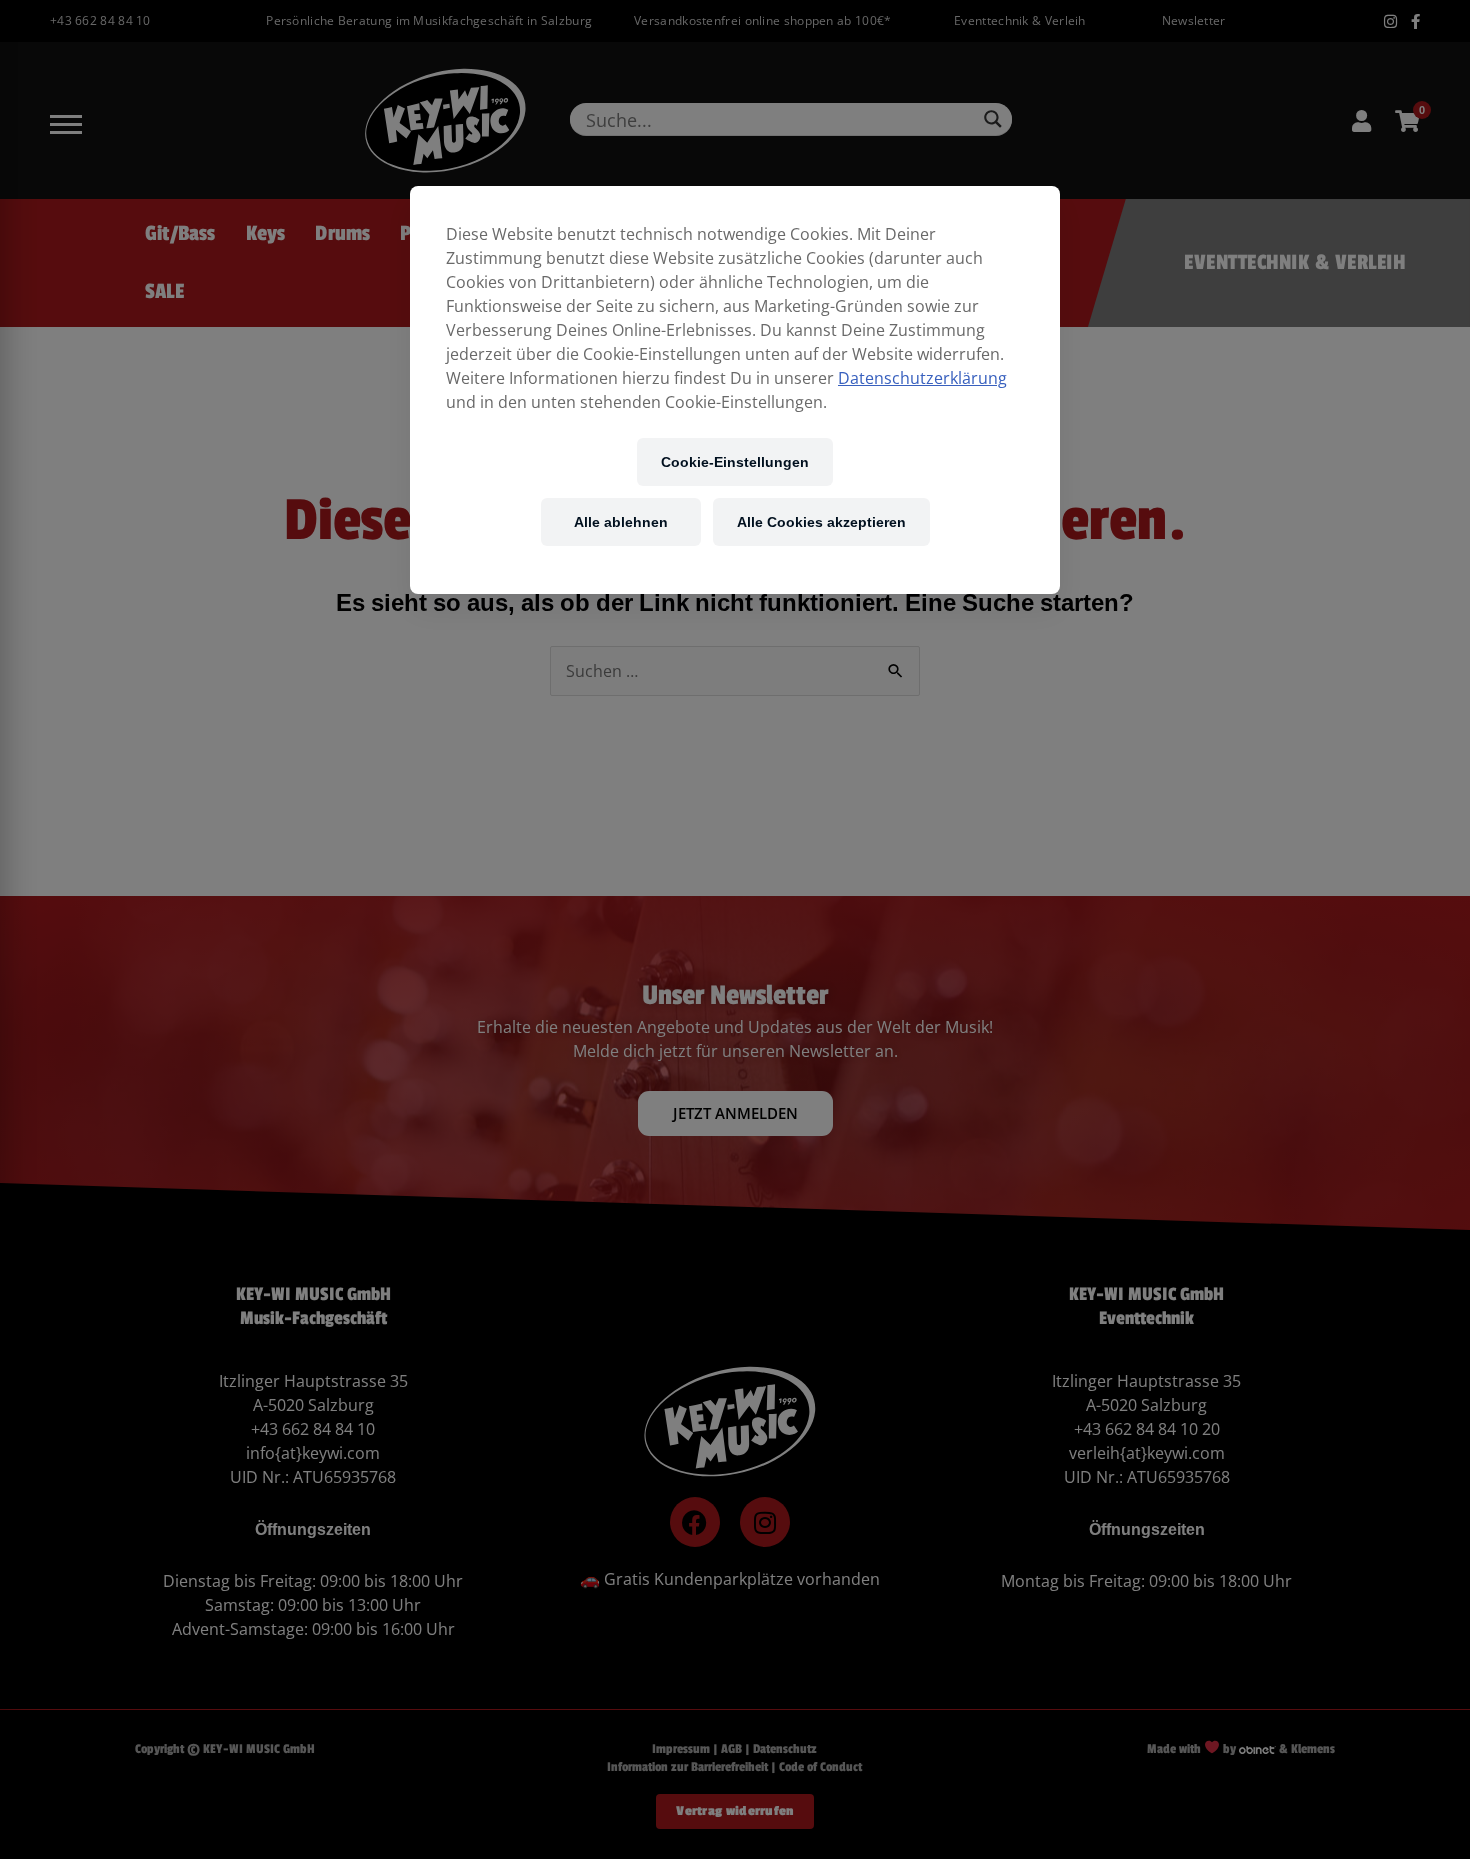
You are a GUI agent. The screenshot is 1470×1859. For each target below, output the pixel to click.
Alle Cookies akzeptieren (821, 521)
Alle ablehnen (621, 521)
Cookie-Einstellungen (735, 461)
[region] (735, 390)
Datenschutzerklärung (922, 378)
